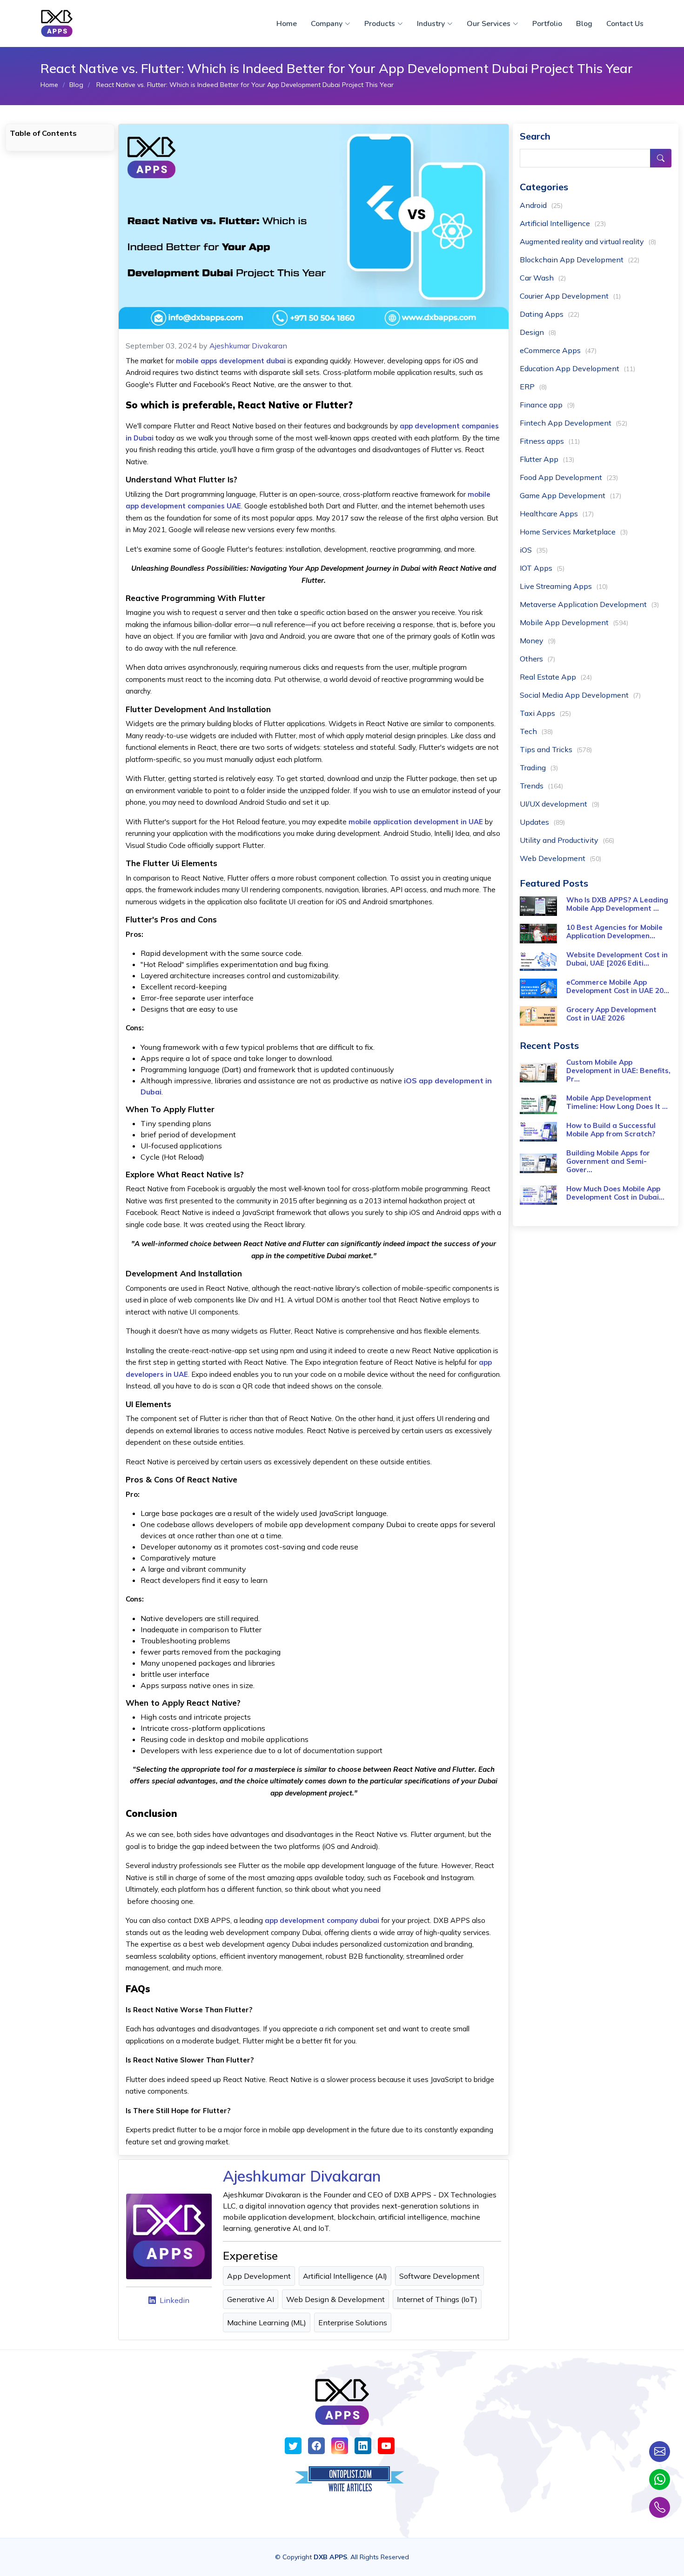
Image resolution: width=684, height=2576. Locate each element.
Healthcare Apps (557, 514)
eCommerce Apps (558, 350)
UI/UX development (560, 804)
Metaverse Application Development (589, 604)
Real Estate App (556, 677)
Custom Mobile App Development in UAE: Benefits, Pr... (618, 1071)
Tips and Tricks (556, 749)
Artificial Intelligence (563, 223)
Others (537, 659)
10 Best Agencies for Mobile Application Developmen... (614, 931)
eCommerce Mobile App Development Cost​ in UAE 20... (618, 986)
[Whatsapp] (660, 2479)
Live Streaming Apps (564, 586)
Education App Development (577, 368)
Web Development (560, 858)
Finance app (547, 405)
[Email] (660, 2452)
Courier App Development (570, 296)
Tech (536, 731)
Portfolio (547, 24)
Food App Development (569, 477)
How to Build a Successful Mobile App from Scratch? (611, 1130)
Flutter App (547, 459)
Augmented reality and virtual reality (588, 241)
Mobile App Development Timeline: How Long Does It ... (617, 1102)
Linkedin (174, 2300)
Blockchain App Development (580, 260)
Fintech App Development (573, 423)
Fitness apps (550, 441)
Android (541, 205)
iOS (534, 550)
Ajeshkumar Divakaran (248, 346)
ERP (533, 387)
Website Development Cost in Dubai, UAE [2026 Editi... (617, 959)
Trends (541, 786)
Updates (542, 822)
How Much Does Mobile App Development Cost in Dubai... (615, 1193)
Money (538, 641)
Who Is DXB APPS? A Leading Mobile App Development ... (617, 904)
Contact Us (625, 24)
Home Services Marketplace (574, 532)
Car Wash (543, 278)
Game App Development (570, 495)
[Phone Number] (660, 2507)
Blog (584, 24)
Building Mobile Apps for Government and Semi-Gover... (608, 1161)
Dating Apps (550, 314)
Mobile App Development (574, 622)
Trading (539, 767)
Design (538, 332)
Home (287, 24)
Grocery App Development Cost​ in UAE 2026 (611, 1014)
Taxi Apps (545, 713)
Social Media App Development (580, 695)
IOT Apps (542, 568)
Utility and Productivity (567, 840)
